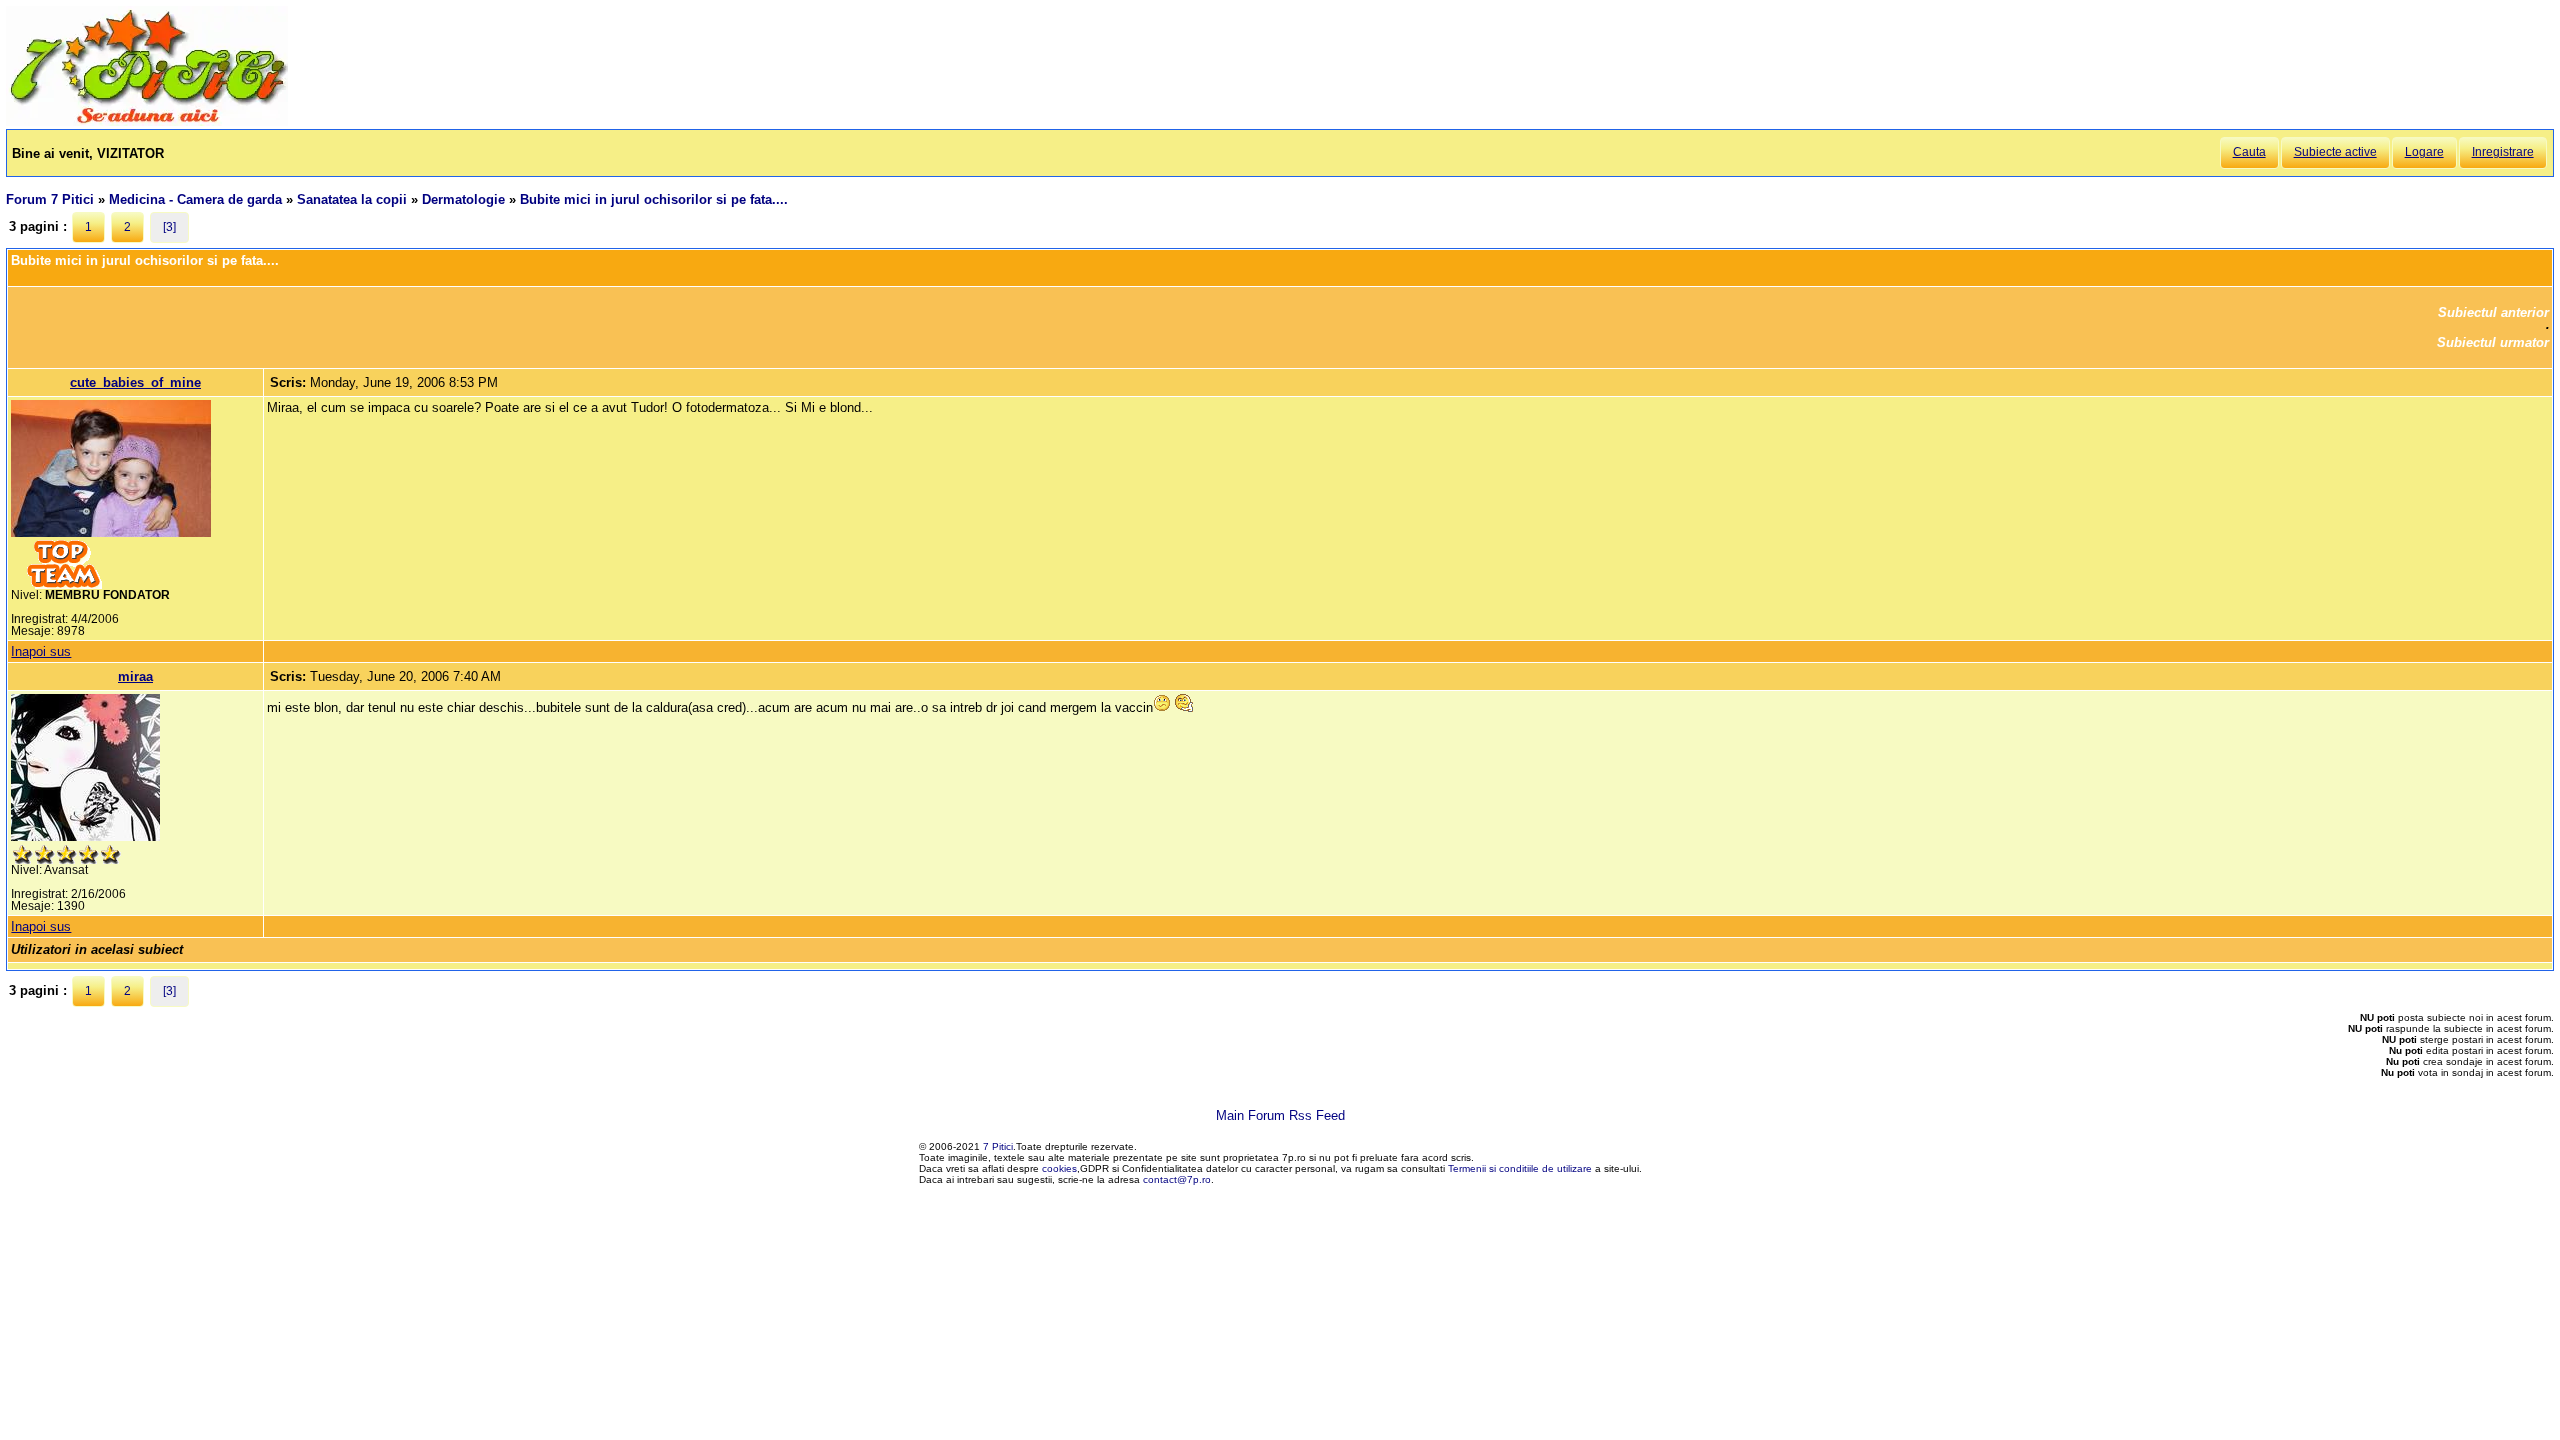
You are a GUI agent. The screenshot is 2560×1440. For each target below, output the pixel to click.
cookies (1059, 1168)
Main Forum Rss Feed (1280, 1115)
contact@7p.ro (1177, 1179)
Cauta (2249, 152)
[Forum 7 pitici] (147, 121)
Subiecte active (2335, 152)
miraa (135, 676)
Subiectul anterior (2493, 312)
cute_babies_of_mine (135, 382)
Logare (2424, 152)
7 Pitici (998, 1146)
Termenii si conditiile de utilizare (1520, 1168)
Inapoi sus (41, 651)
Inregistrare (2503, 152)
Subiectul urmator (2493, 342)
